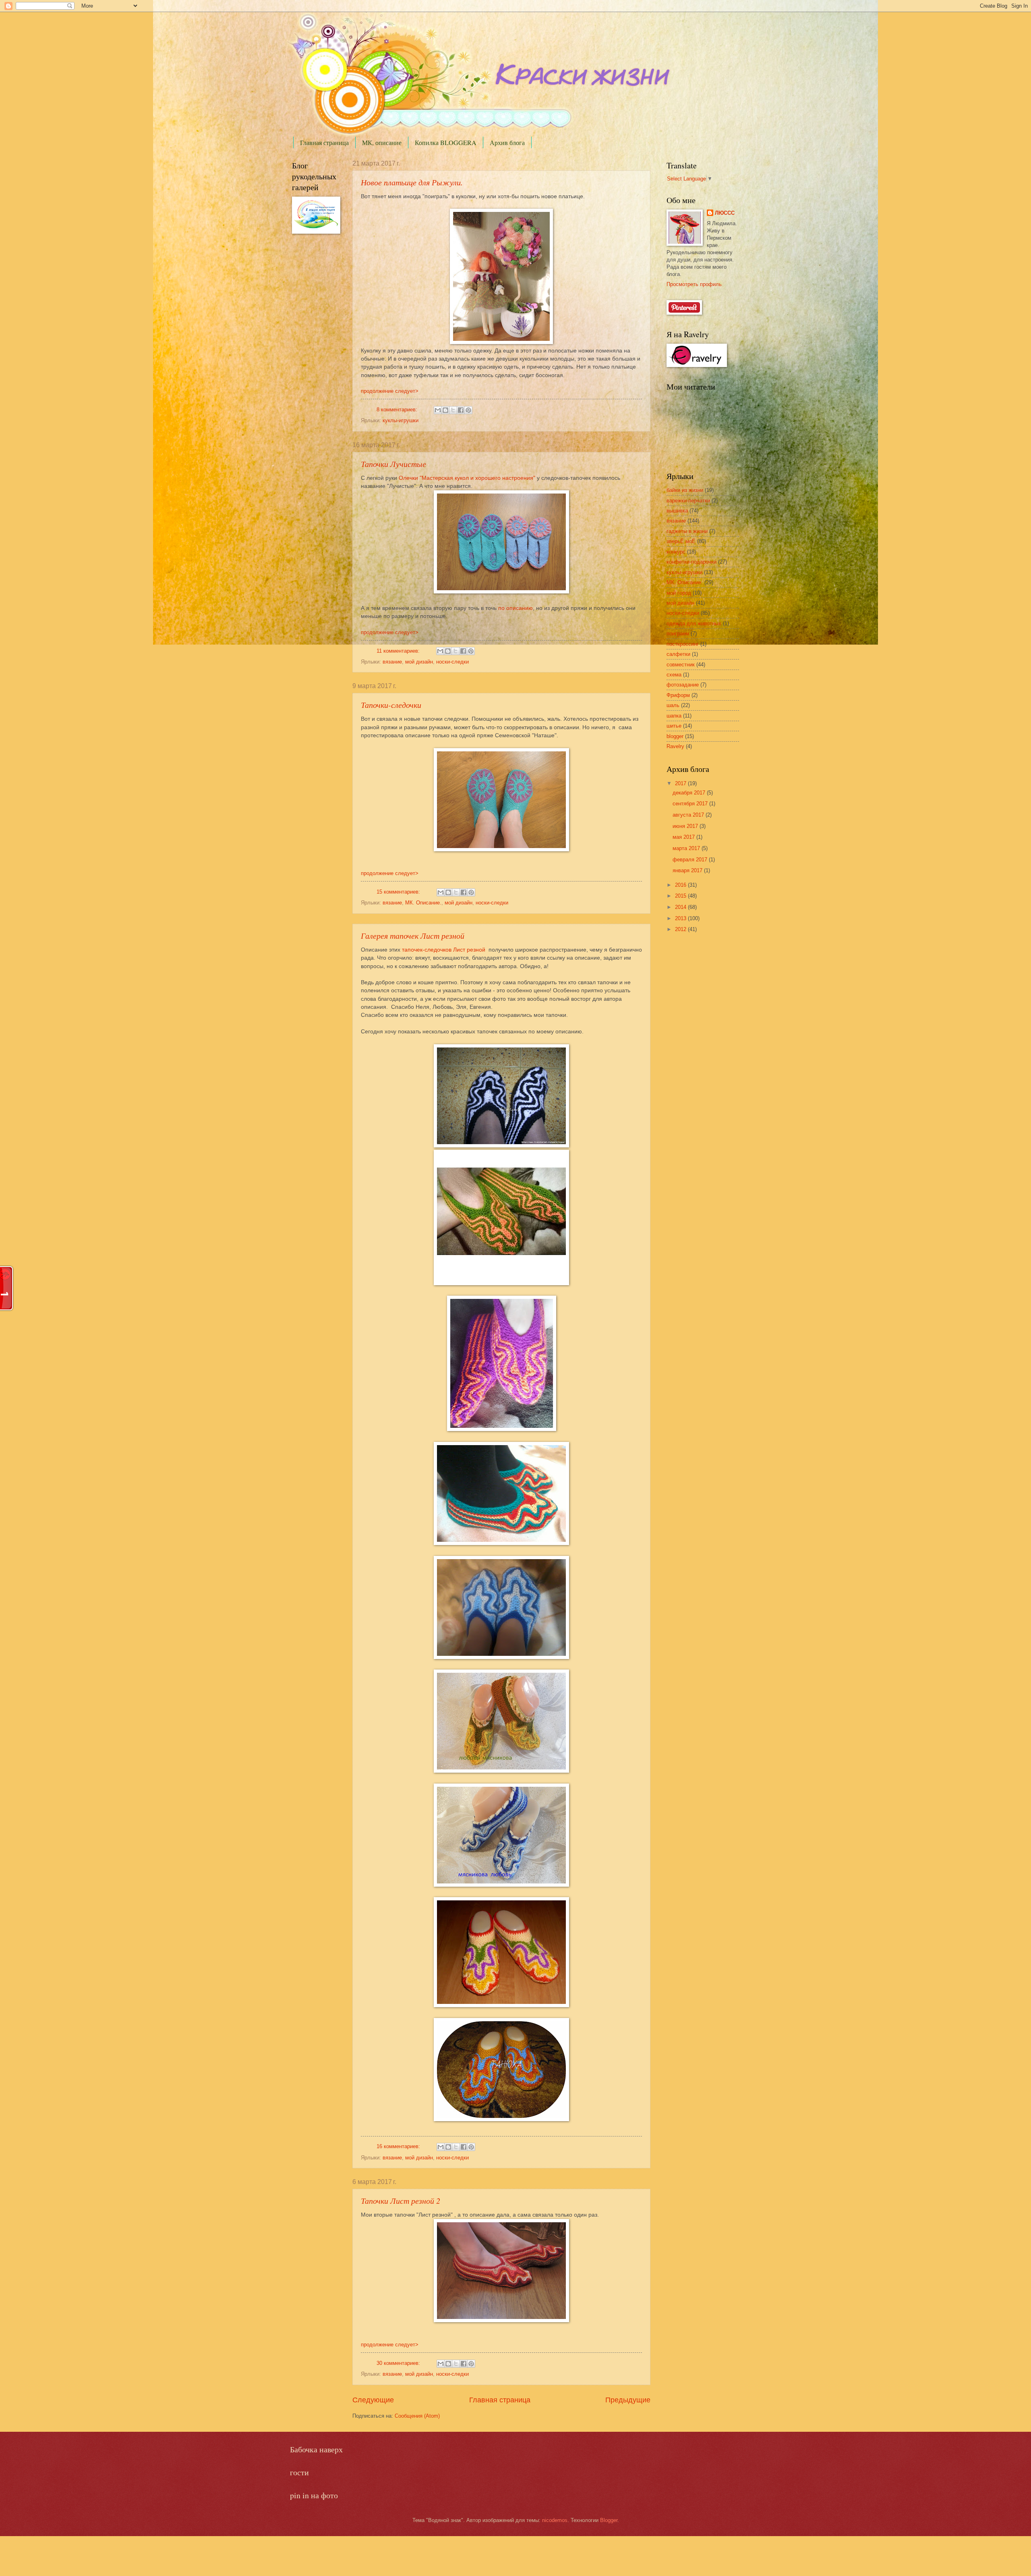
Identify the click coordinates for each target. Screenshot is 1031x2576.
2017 (681, 783)
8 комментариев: (398, 410)
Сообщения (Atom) (417, 2416)
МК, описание (382, 142)
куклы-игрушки (401, 420)
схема (674, 675)
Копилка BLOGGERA (446, 142)
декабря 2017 (690, 793)
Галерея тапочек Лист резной (413, 935)
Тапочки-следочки (391, 705)
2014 (681, 907)
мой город (679, 593)
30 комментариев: (399, 2363)
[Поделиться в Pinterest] (468, 410)
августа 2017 (689, 815)
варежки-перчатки (688, 501)
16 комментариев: (399, 2146)
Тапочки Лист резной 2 (401, 2201)
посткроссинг (683, 644)
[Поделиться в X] (453, 410)
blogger (675, 736)
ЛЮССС (725, 213)
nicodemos (555, 2520)
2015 (681, 896)
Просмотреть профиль (694, 284)
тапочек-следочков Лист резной (444, 950)
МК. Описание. (423, 903)
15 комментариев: (399, 892)
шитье (674, 726)
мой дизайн (419, 662)
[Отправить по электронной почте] (438, 410)
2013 (681, 918)
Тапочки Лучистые (393, 464)
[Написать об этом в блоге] (445, 410)
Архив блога (507, 142)
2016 (681, 885)
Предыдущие (628, 2400)
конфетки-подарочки (691, 562)
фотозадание (683, 685)
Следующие (373, 2400)
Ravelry (675, 746)
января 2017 (688, 870)
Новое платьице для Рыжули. (412, 182)
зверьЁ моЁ (681, 541)
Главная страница (324, 142)
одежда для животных (694, 623)
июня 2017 (686, 826)
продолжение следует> (390, 391)
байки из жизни (685, 490)
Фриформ (678, 695)
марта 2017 (687, 848)
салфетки (678, 654)
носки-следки (452, 662)
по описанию (515, 608)
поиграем (678, 634)
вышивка (677, 511)
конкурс (676, 552)
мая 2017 (684, 837)
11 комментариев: (399, 651)
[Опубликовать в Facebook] (461, 410)
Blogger (609, 2520)
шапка (674, 716)
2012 (681, 929)
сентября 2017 (691, 804)
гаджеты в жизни (687, 531)
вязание (392, 662)
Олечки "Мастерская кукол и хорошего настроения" (468, 478)
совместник (681, 665)
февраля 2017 (691, 860)
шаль (673, 705)
